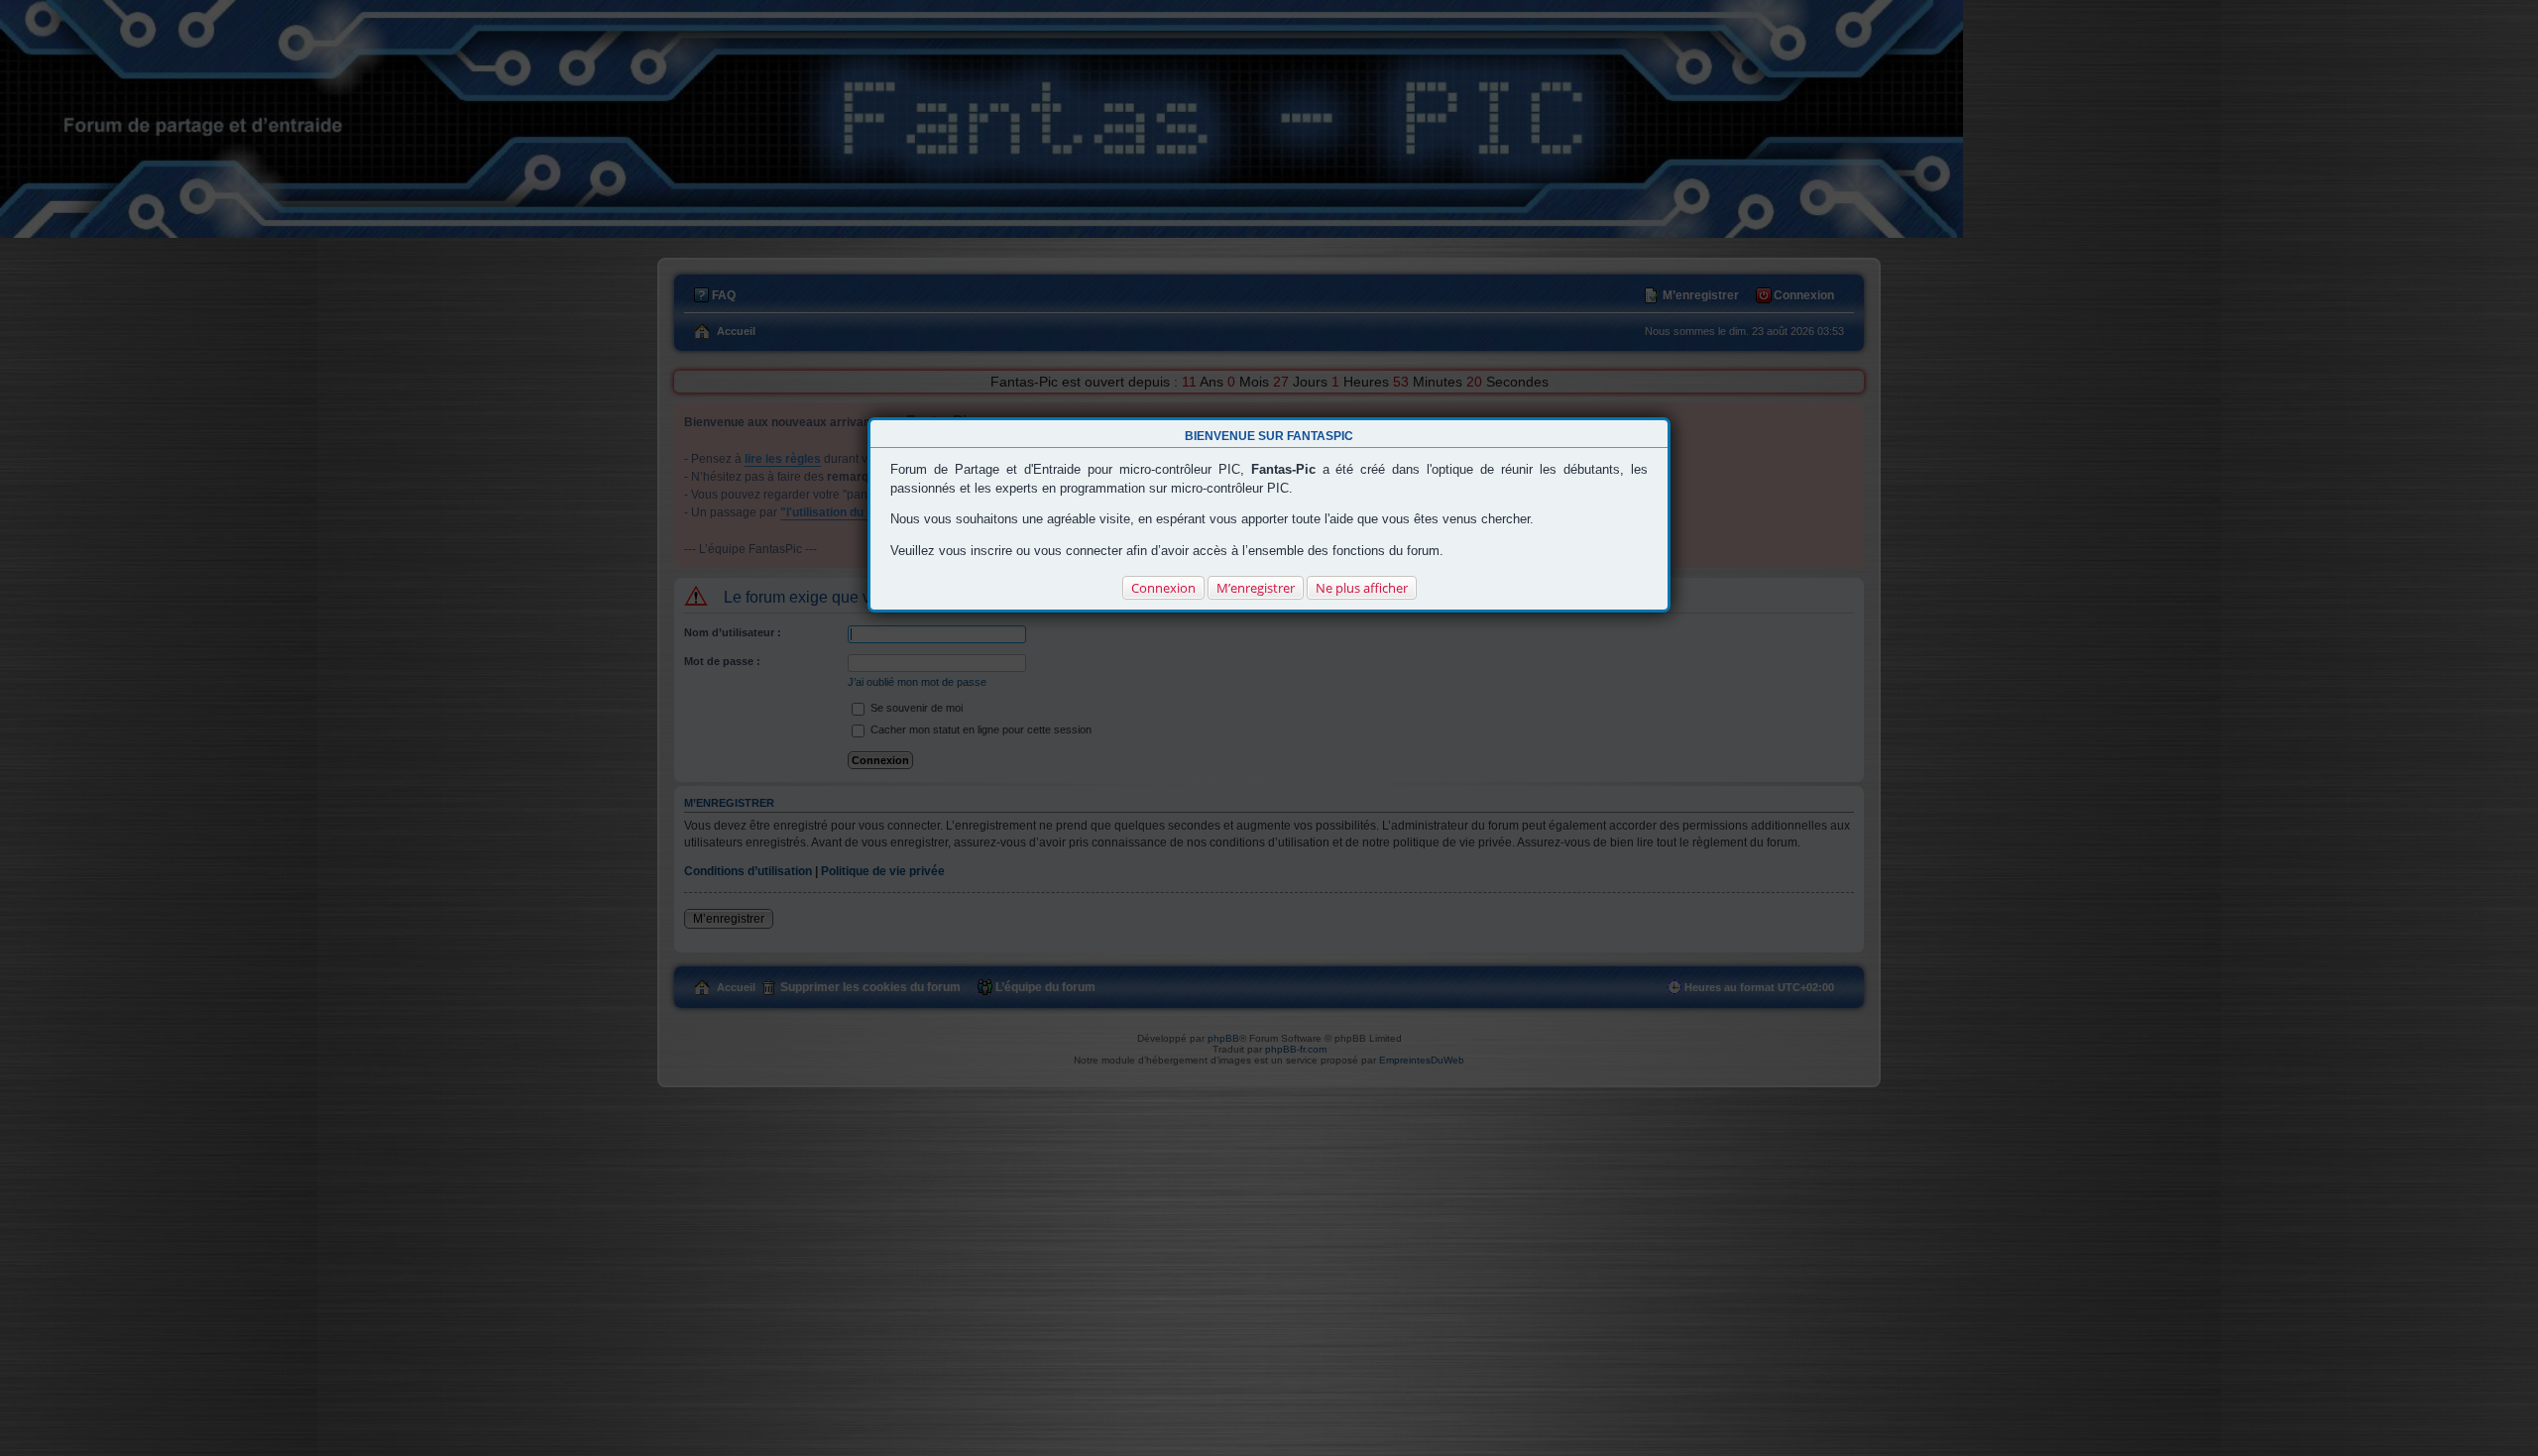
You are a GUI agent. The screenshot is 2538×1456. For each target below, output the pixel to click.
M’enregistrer (1256, 588)
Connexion (1163, 588)
